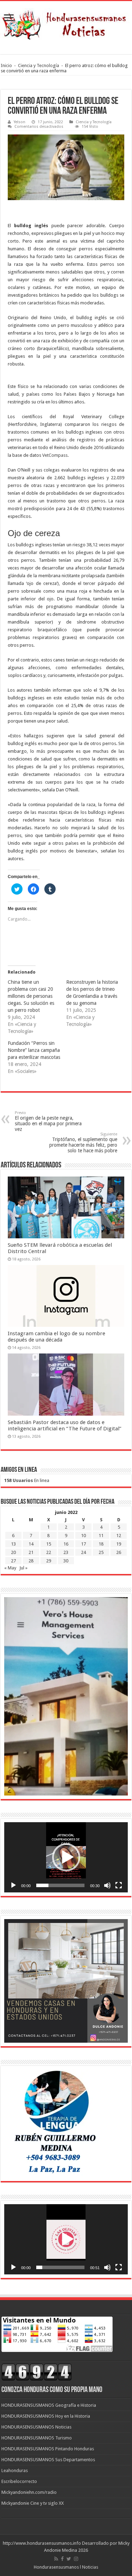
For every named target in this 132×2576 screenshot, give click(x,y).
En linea (27, 1480)
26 (119, 1552)
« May (10, 1568)
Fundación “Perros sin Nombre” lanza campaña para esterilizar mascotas (34, 1050)
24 (83, 1552)
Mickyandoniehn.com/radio (29, 2492)
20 (13, 1552)
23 (66, 1552)
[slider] (60, 1885)
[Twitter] (69, 2559)
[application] (66, 1857)
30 (66, 1561)
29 (49, 1561)
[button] (66, 1857)
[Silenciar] (107, 1885)
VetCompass (55, 455)
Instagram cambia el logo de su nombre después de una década (56, 1337)
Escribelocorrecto (19, 2481)
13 (13, 1544)
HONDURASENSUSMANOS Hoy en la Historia (46, 2416)
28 (31, 1561)
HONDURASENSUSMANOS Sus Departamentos (48, 2460)
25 (101, 1552)
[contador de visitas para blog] (37, 2371)
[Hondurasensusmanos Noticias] (66, 22)
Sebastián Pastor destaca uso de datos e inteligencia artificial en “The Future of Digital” (65, 1425)
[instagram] (76, 2559)
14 (31, 1544)
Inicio (6, 65)
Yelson (20, 122)
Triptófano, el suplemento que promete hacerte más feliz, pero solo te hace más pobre (83, 1143)
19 (119, 1544)
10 (83, 1536)
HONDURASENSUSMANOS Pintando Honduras (48, 2449)
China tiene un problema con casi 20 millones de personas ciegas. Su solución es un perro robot (31, 996)
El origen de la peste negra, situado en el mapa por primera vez (48, 1121)
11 (101, 1536)
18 (101, 1544)
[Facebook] (62, 2559)
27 (13, 1561)
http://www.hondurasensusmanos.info (42, 2543)
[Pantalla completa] (119, 1885)
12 (119, 1536)
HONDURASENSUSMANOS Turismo (37, 2438)
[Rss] (56, 2559)
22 (49, 1552)
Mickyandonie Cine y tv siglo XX (33, 2503)
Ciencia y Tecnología (39, 65)
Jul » (23, 1568)
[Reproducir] (13, 1885)
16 (66, 1544)
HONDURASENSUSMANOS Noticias (36, 2427)
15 (49, 1544)
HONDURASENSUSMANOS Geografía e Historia (49, 2405)
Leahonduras (15, 2470)
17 (83, 1544)
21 (31, 1552)
